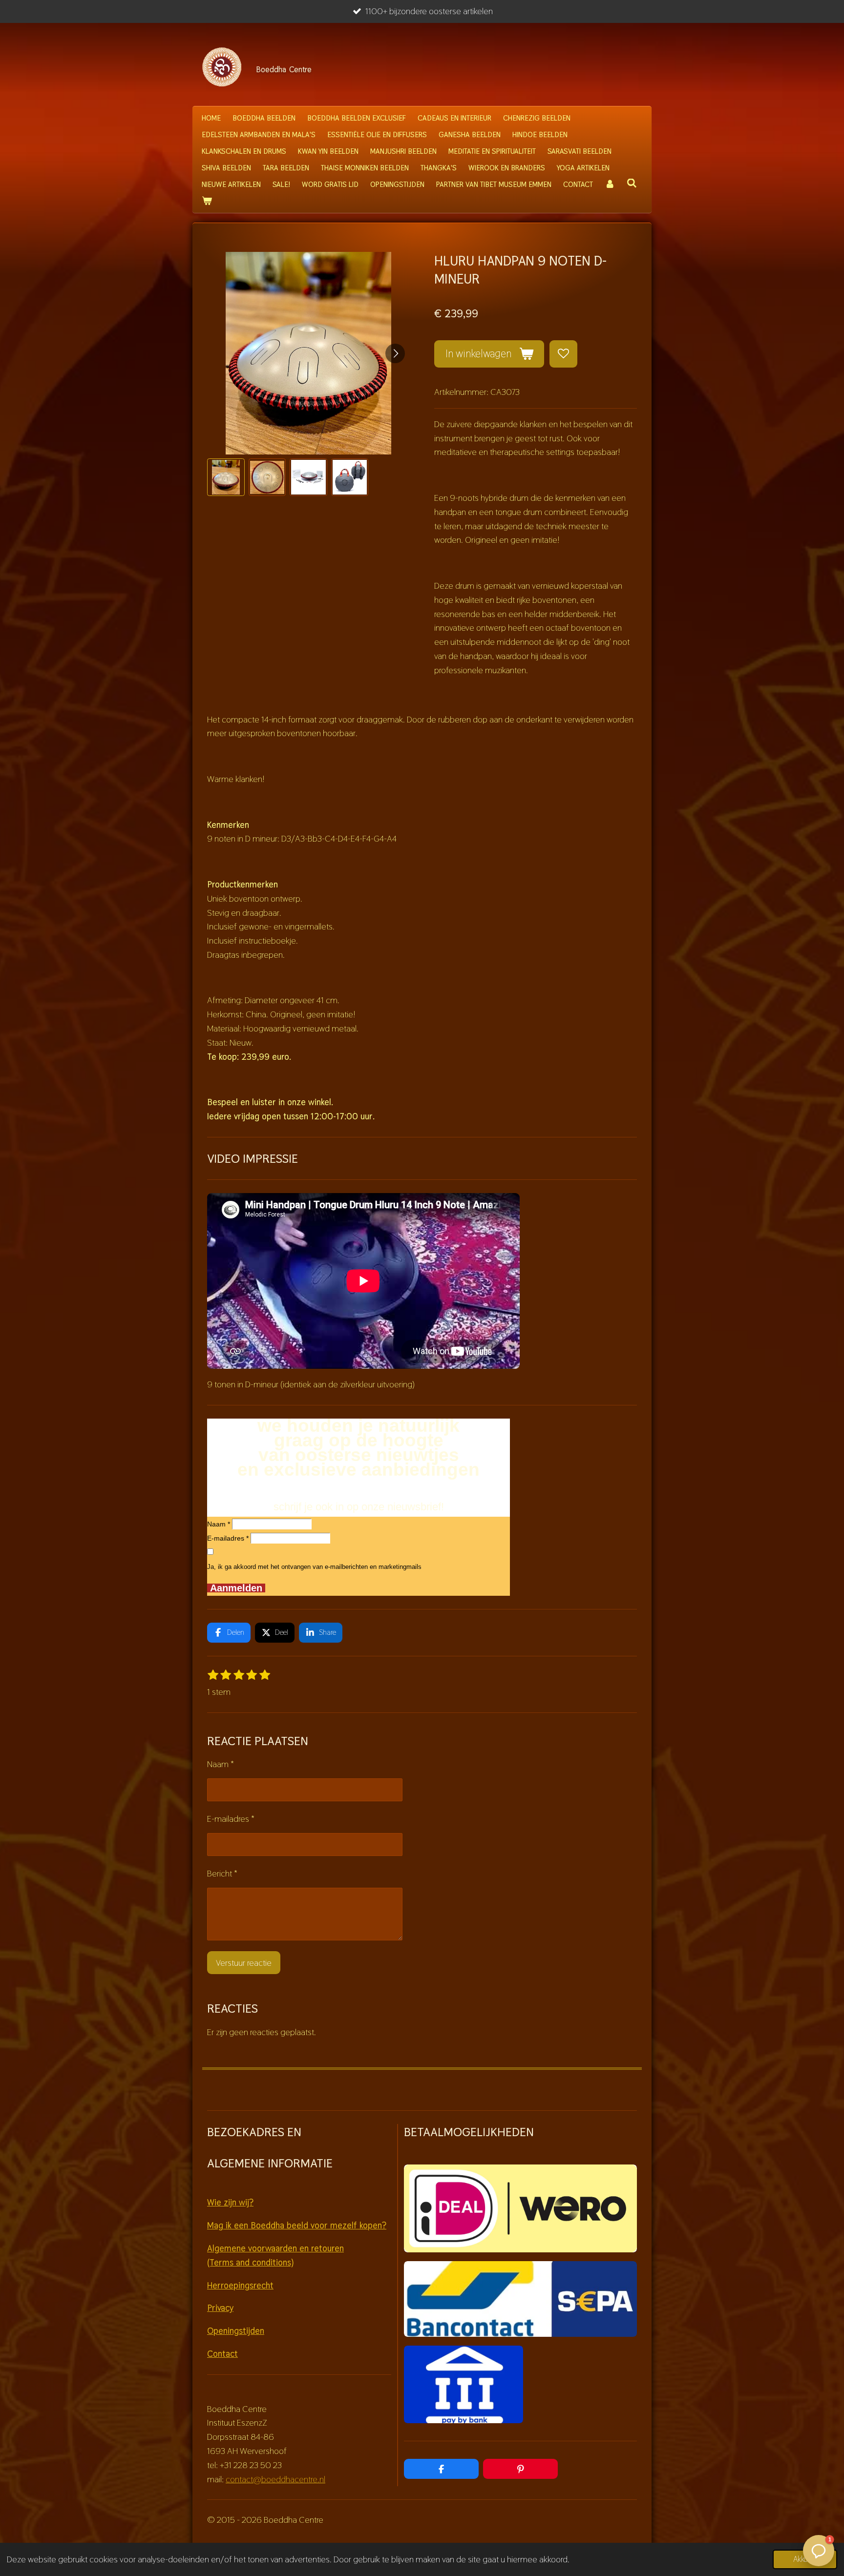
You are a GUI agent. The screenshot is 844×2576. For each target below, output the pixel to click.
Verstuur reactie (244, 1963)
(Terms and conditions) (250, 2262)
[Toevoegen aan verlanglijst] (563, 354)
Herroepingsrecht (240, 2285)
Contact (222, 2354)
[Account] (610, 185)
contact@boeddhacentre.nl (275, 2479)
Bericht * (222, 1873)
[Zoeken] (632, 183)
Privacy (220, 2308)
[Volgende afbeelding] (395, 353)
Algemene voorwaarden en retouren (275, 2248)
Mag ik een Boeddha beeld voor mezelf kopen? (297, 2225)
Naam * (219, 1524)
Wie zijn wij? (230, 2202)
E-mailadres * (228, 1538)
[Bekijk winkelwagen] (207, 201)
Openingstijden (236, 2331)
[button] (226, 477)
